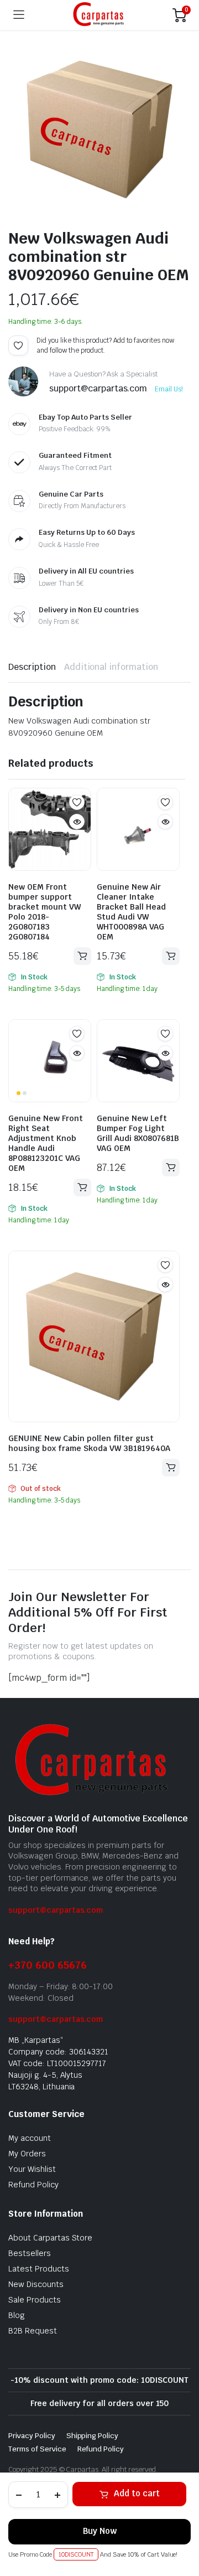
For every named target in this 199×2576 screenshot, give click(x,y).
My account (30, 2138)
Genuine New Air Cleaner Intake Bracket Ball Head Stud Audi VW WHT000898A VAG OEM (131, 912)
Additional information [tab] (111, 667)
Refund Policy (33, 2185)
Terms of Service (37, 2449)
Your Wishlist (32, 2169)
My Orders (27, 2154)
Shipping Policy (93, 2436)
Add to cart (137, 2493)
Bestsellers (30, 2253)
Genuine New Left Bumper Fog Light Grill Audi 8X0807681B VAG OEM (138, 1133)
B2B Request (33, 2331)
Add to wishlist (18, 345)
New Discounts (36, 2284)
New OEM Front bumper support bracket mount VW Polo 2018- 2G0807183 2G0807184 (44, 912)
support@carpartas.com (56, 1910)
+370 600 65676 (48, 1965)
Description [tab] (32, 667)
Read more (171, 1468)
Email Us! (169, 389)
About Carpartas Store (50, 2238)
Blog (17, 2315)
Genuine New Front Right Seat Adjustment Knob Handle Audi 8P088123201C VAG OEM (46, 1143)
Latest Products (39, 2269)
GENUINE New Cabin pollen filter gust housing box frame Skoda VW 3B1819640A (89, 1443)
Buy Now (100, 2531)
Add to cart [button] (82, 956)
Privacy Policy (32, 2436)
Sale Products (35, 2300)
